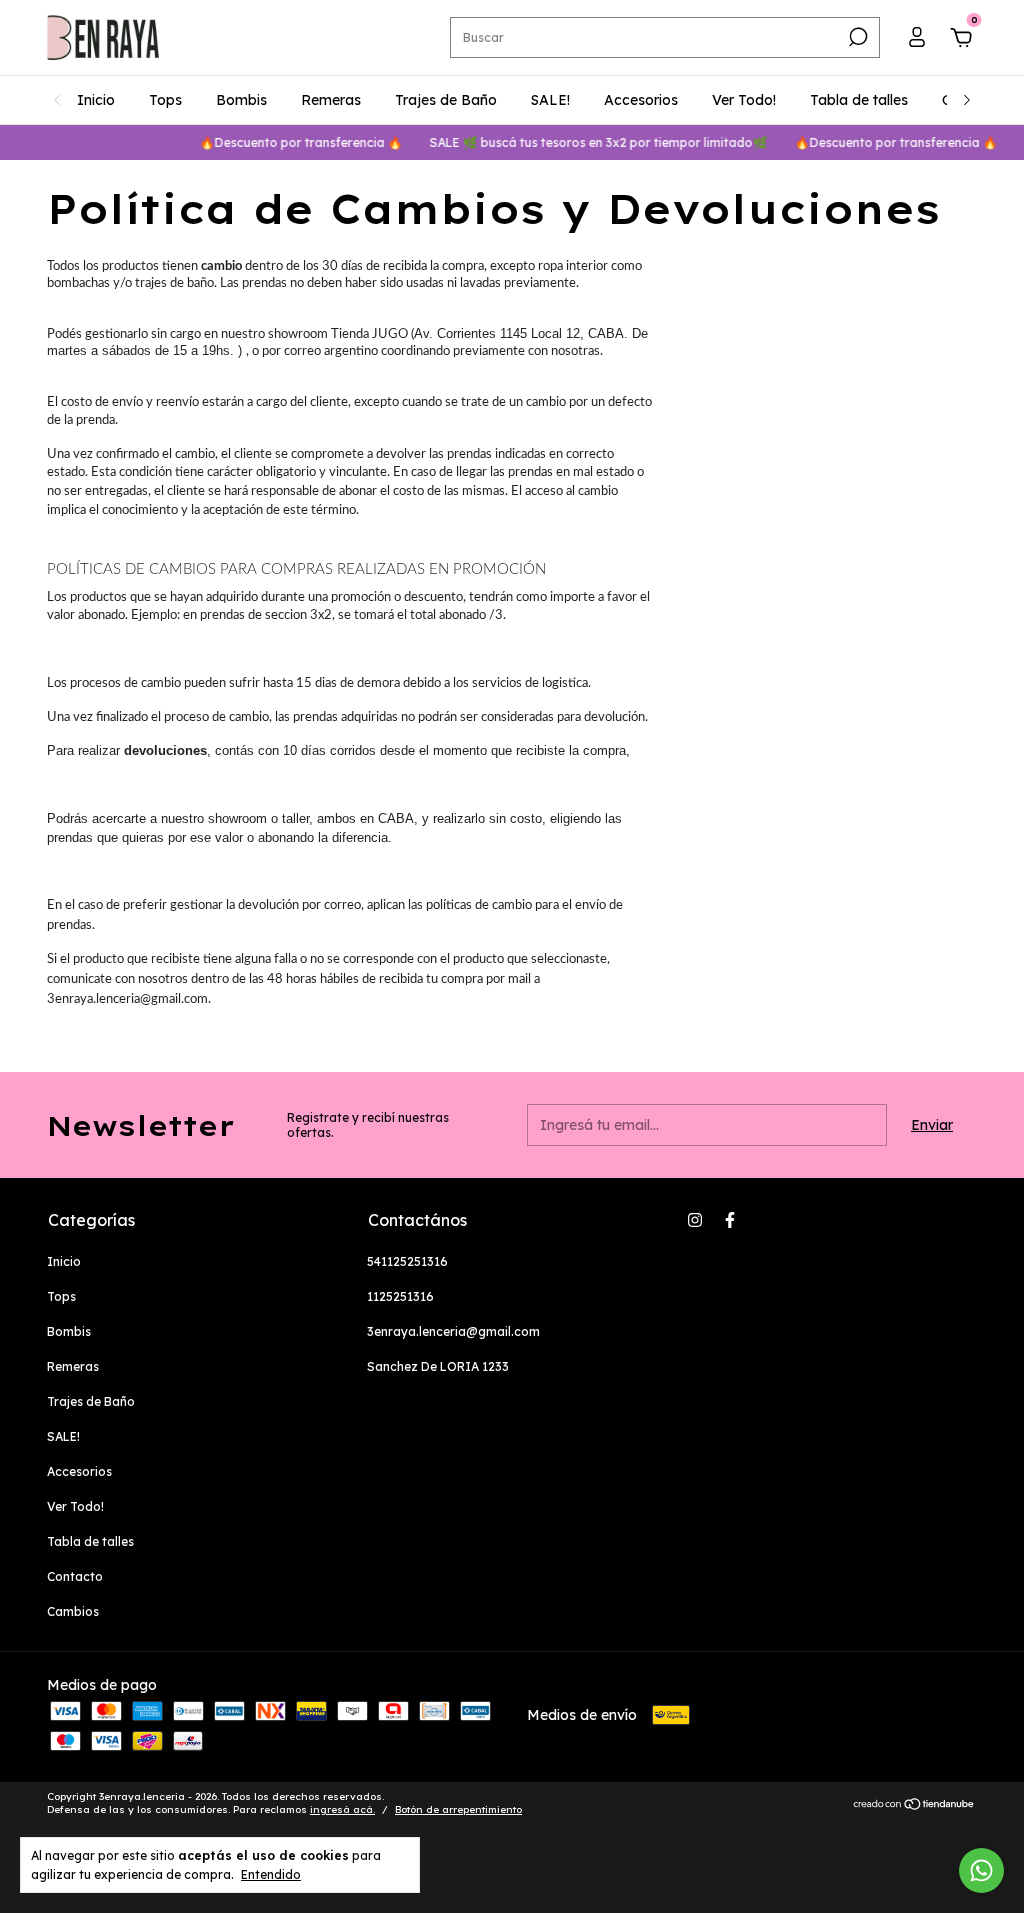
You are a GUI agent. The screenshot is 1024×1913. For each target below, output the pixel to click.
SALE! (550, 100)
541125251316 (407, 1261)
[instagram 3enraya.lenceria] (695, 1220)
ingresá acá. (342, 1809)
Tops (165, 100)
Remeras (331, 100)
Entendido (271, 1874)
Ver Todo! (744, 100)
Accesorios (641, 100)
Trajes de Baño (446, 100)
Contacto (75, 1576)
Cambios (73, 1611)
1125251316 (400, 1296)
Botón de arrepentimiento (458, 1809)
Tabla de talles (859, 100)
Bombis (241, 100)
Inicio (96, 100)
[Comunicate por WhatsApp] (981, 1870)
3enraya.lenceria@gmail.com (453, 1331)
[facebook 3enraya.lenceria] (730, 1220)
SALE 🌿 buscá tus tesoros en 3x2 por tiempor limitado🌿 (584, 142)
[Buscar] (856, 37)
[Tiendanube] (914, 1806)
